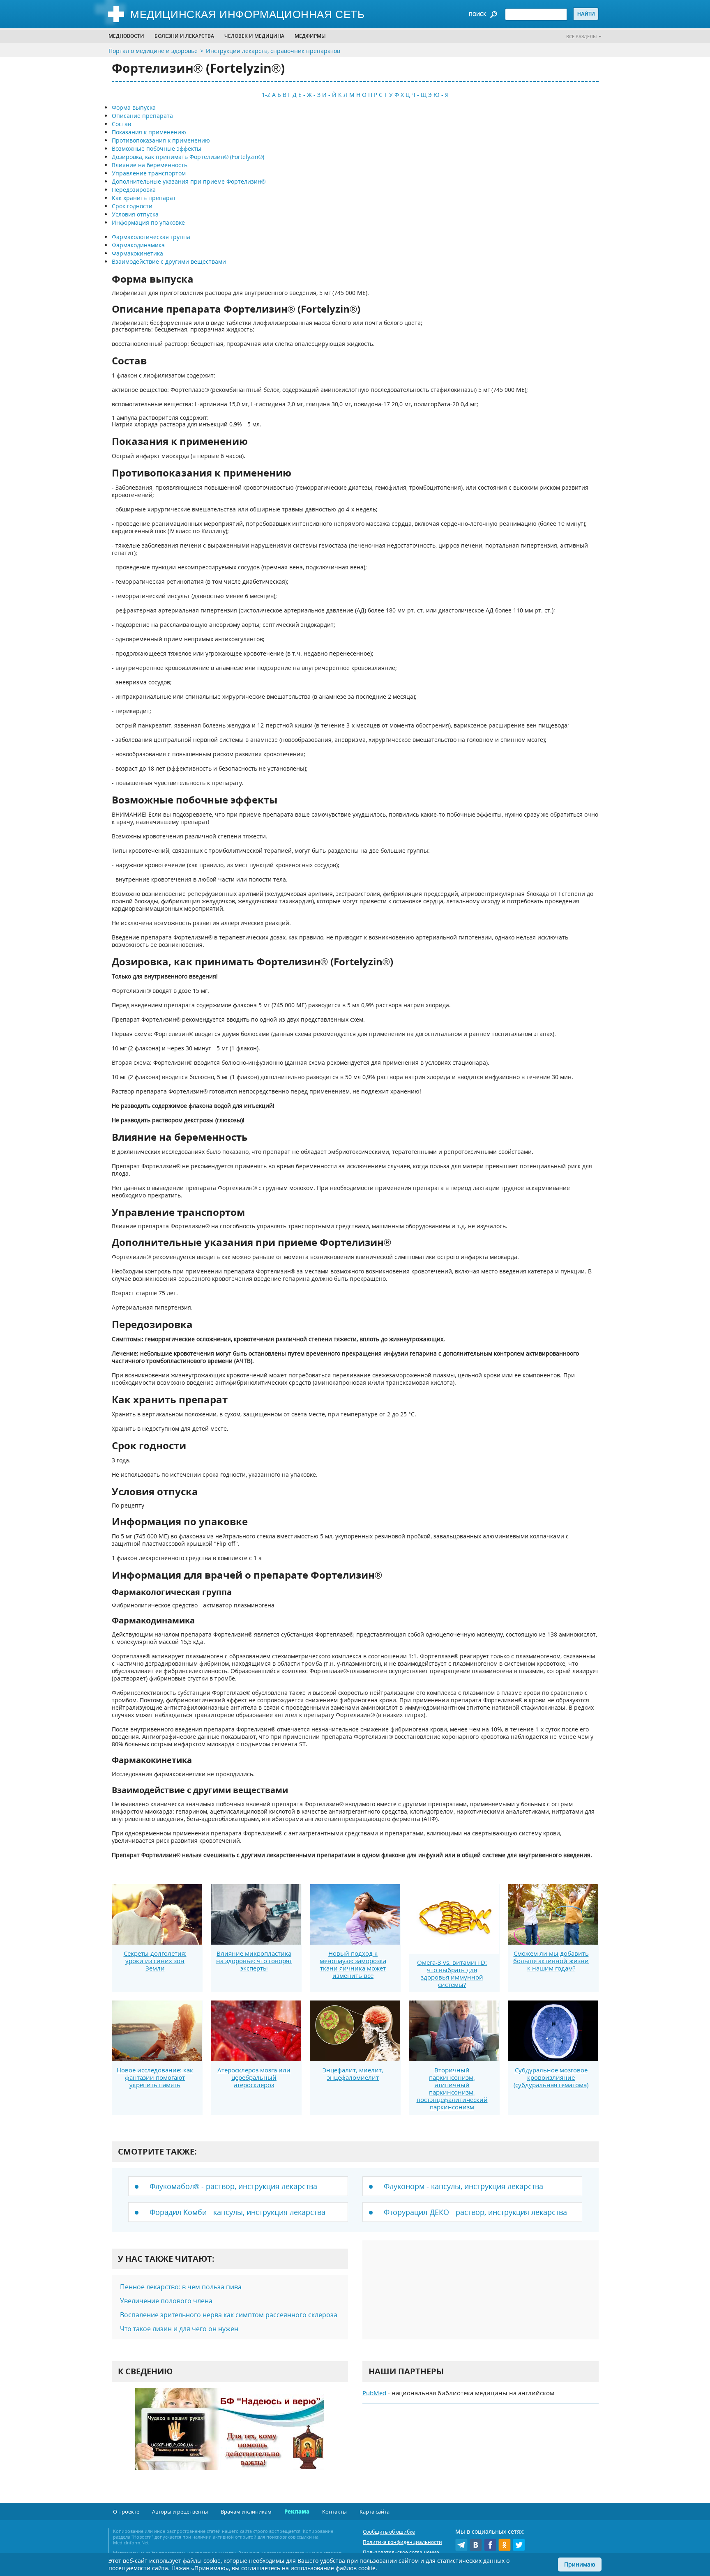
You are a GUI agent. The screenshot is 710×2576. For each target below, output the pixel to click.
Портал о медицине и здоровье (153, 51)
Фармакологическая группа (151, 237)
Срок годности (132, 206)
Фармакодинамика (138, 245)
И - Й (329, 95)
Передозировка (134, 190)
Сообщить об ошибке (389, 2532)
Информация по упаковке (148, 222)
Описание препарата (142, 116)
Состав (121, 124)
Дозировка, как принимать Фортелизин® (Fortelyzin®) (188, 157)
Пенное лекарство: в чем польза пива (181, 2287)
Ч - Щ (419, 95)
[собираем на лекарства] (230, 2437)
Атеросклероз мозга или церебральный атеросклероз (254, 2077)
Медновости (126, 36)
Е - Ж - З (309, 95)
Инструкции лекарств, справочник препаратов (273, 51)
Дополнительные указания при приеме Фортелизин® (189, 181)
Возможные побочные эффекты (157, 148)
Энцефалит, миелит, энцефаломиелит (353, 2074)
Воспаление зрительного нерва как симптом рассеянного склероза (229, 2315)
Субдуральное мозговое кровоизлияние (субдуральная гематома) (551, 2077)
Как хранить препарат (144, 198)
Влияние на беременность (150, 165)
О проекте (126, 2512)
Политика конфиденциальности (402, 2542)
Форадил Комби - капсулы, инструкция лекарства (237, 2212)
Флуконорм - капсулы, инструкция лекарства (463, 2186)
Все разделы (581, 36)
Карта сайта (375, 2512)
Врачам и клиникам (246, 2512)
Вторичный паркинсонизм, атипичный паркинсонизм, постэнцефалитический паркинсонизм (452, 2088)
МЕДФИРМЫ (310, 36)
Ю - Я (441, 95)
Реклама (297, 2512)
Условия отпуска (135, 214)
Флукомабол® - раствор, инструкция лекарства (233, 2186)
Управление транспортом (149, 173)
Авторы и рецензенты (180, 2512)
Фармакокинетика (137, 253)
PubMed (374, 2393)
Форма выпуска (134, 107)
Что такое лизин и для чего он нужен (179, 2329)
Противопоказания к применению (161, 140)
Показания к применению (149, 132)
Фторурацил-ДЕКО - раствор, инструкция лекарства (475, 2212)
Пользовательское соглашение (401, 2552)
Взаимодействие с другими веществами (169, 261)
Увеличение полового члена (166, 2301)
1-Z (266, 95)
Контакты (334, 2512)
